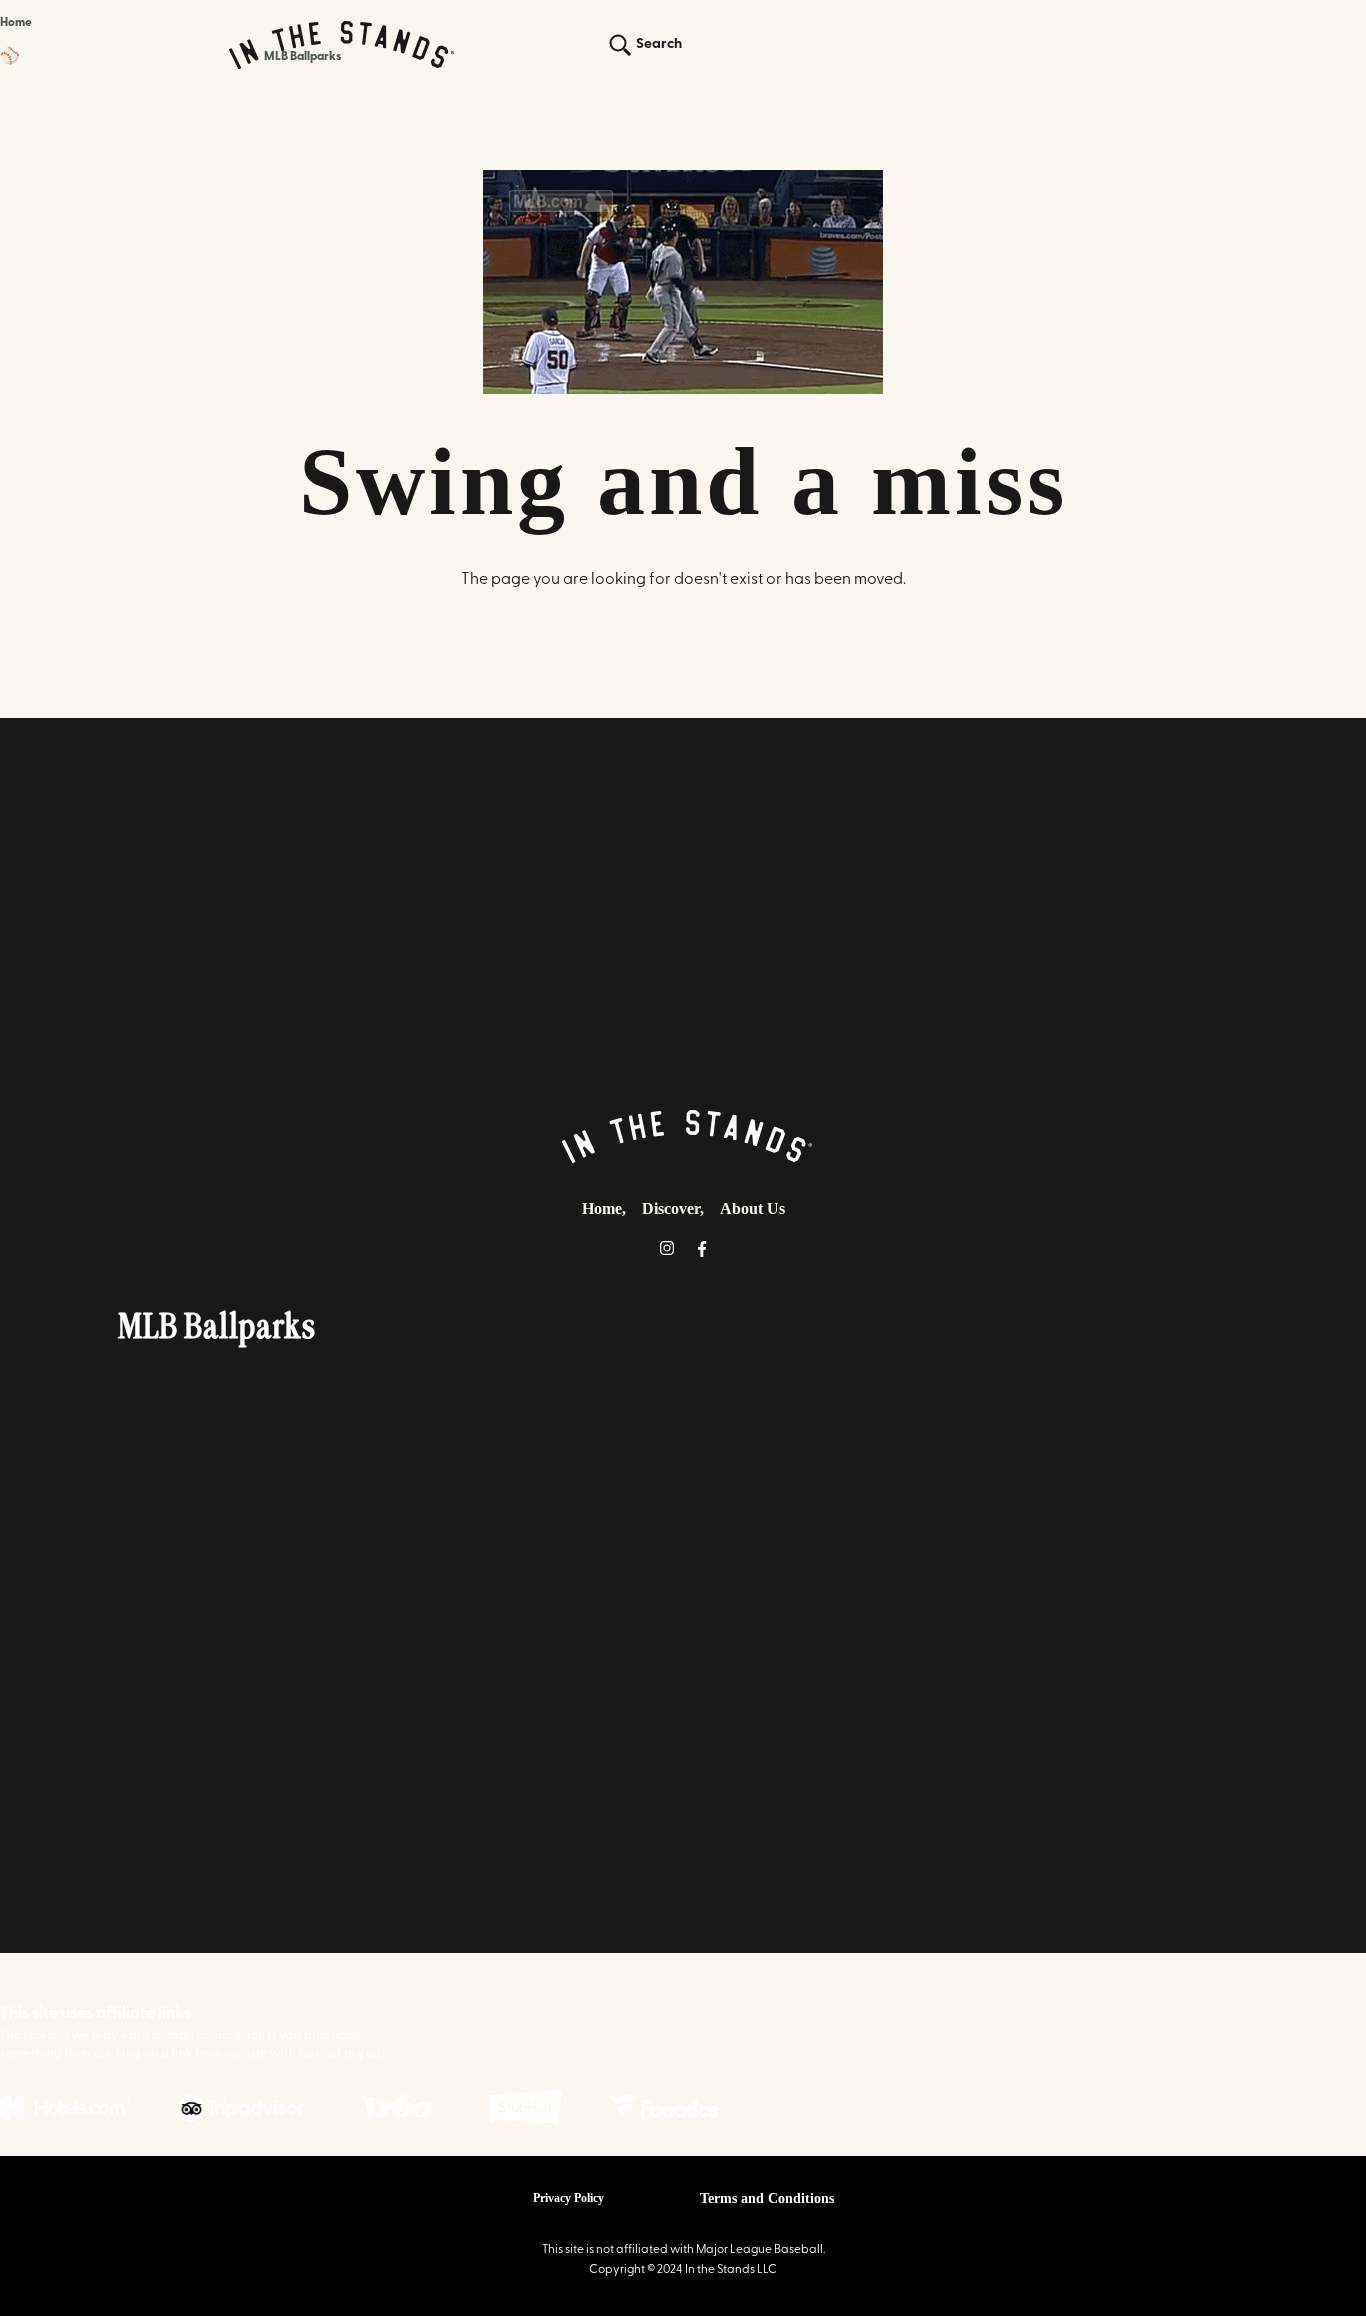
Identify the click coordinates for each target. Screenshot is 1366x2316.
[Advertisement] (683, 906)
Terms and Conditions (767, 2198)
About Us (752, 1208)
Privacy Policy (568, 2198)
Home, (604, 1208)
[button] (171, 57)
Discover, (673, 1208)
